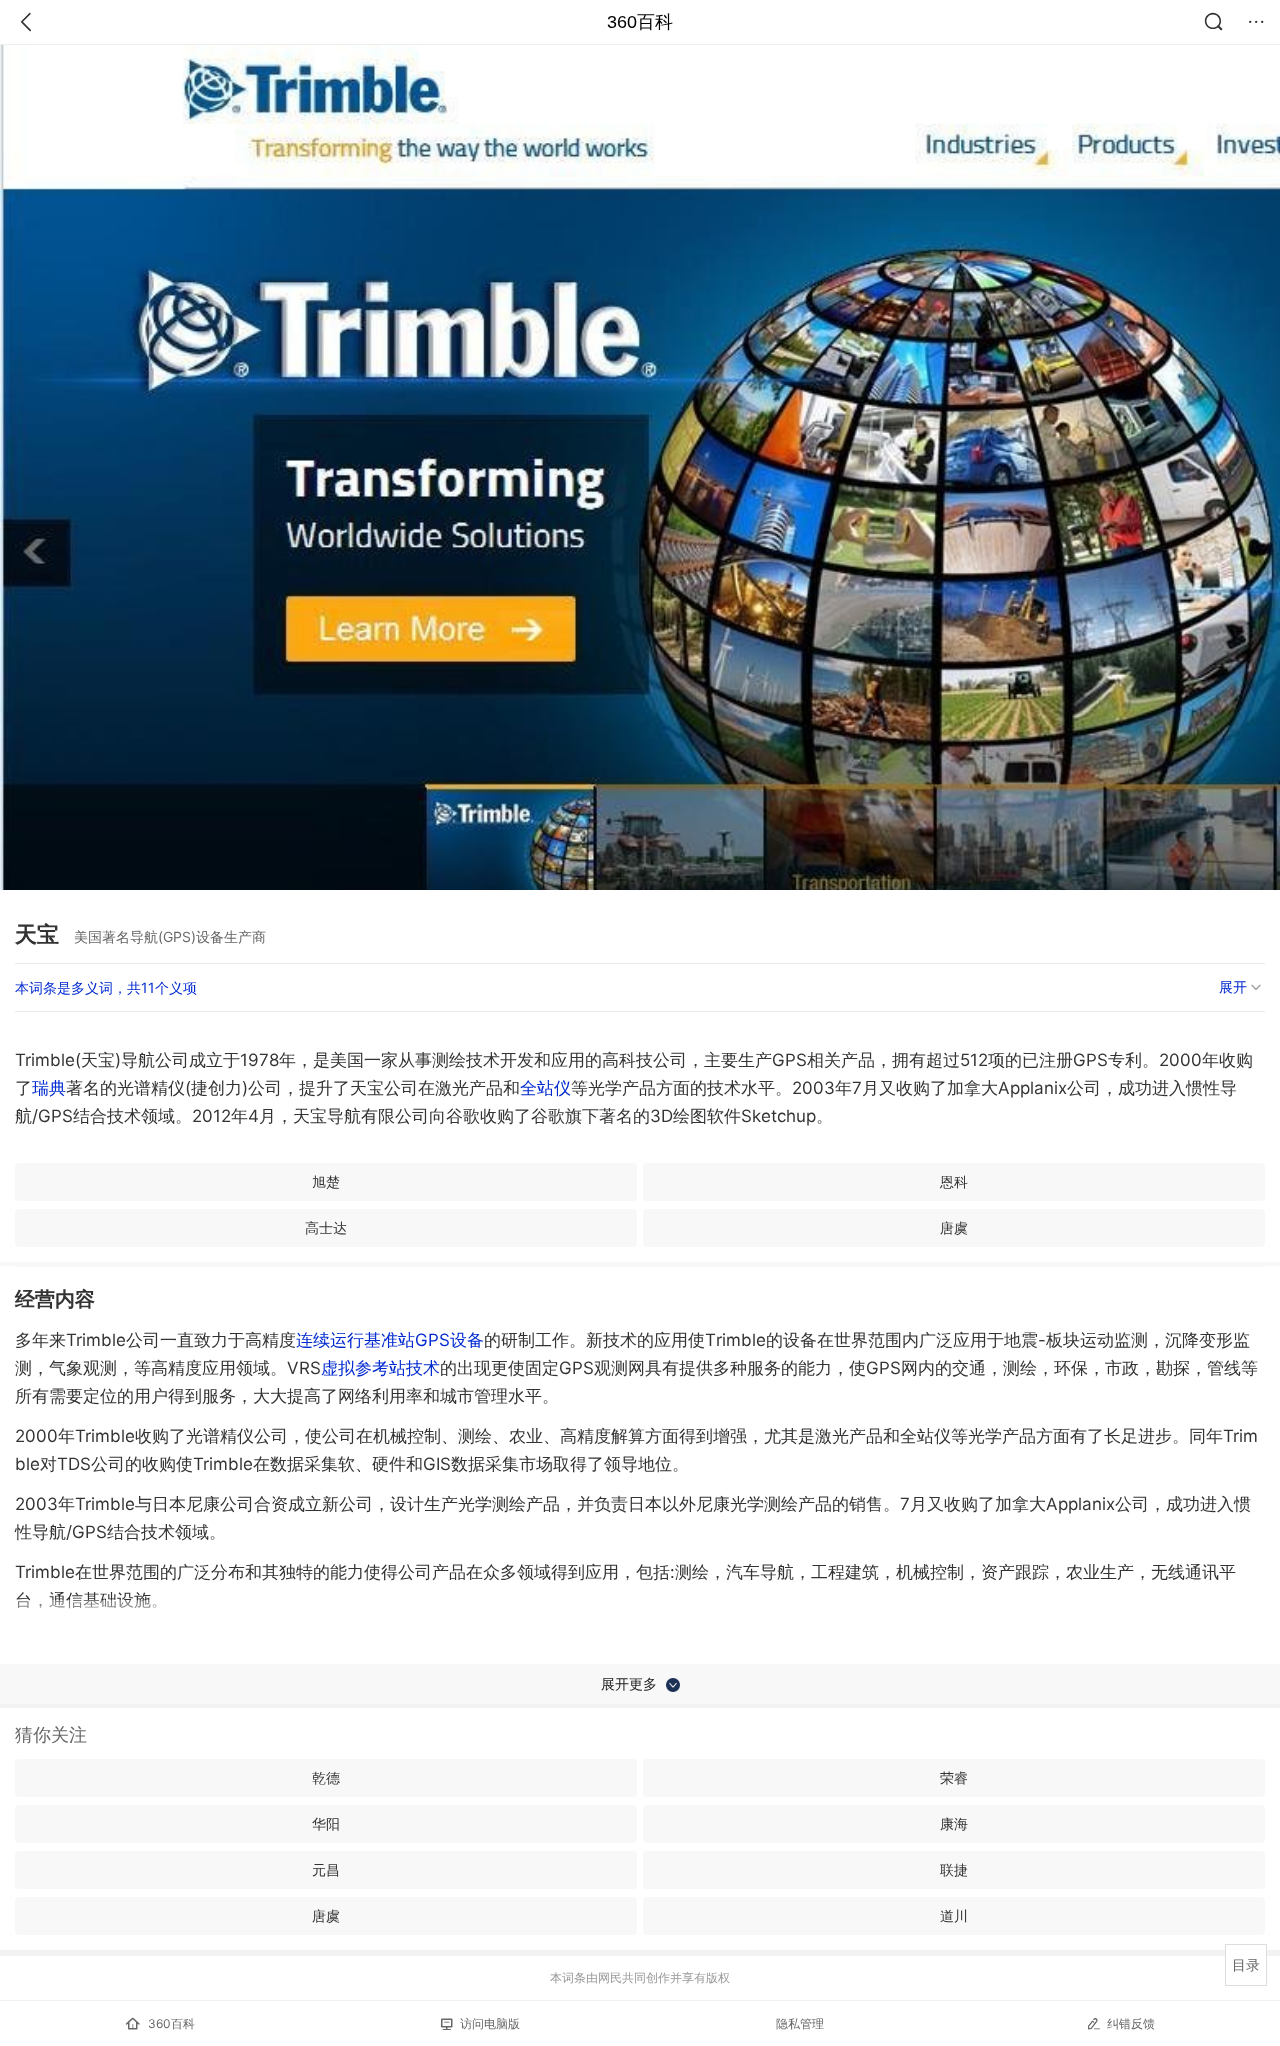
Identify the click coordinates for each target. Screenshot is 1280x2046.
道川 (954, 1915)
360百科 (640, 22)
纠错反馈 (1131, 2023)
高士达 (326, 1227)
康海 (954, 1823)
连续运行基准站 (355, 1340)
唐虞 (954, 1227)
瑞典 (49, 1088)
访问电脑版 (490, 2023)
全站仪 (545, 1088)
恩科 (954, 1181)
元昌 (326, 1869)
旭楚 (326, 1181)
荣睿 (954, 1777)
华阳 (326, 1823)
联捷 (954, 1869)
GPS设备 (449, 1340)
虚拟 (380, 1368)
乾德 (326, 1777)
